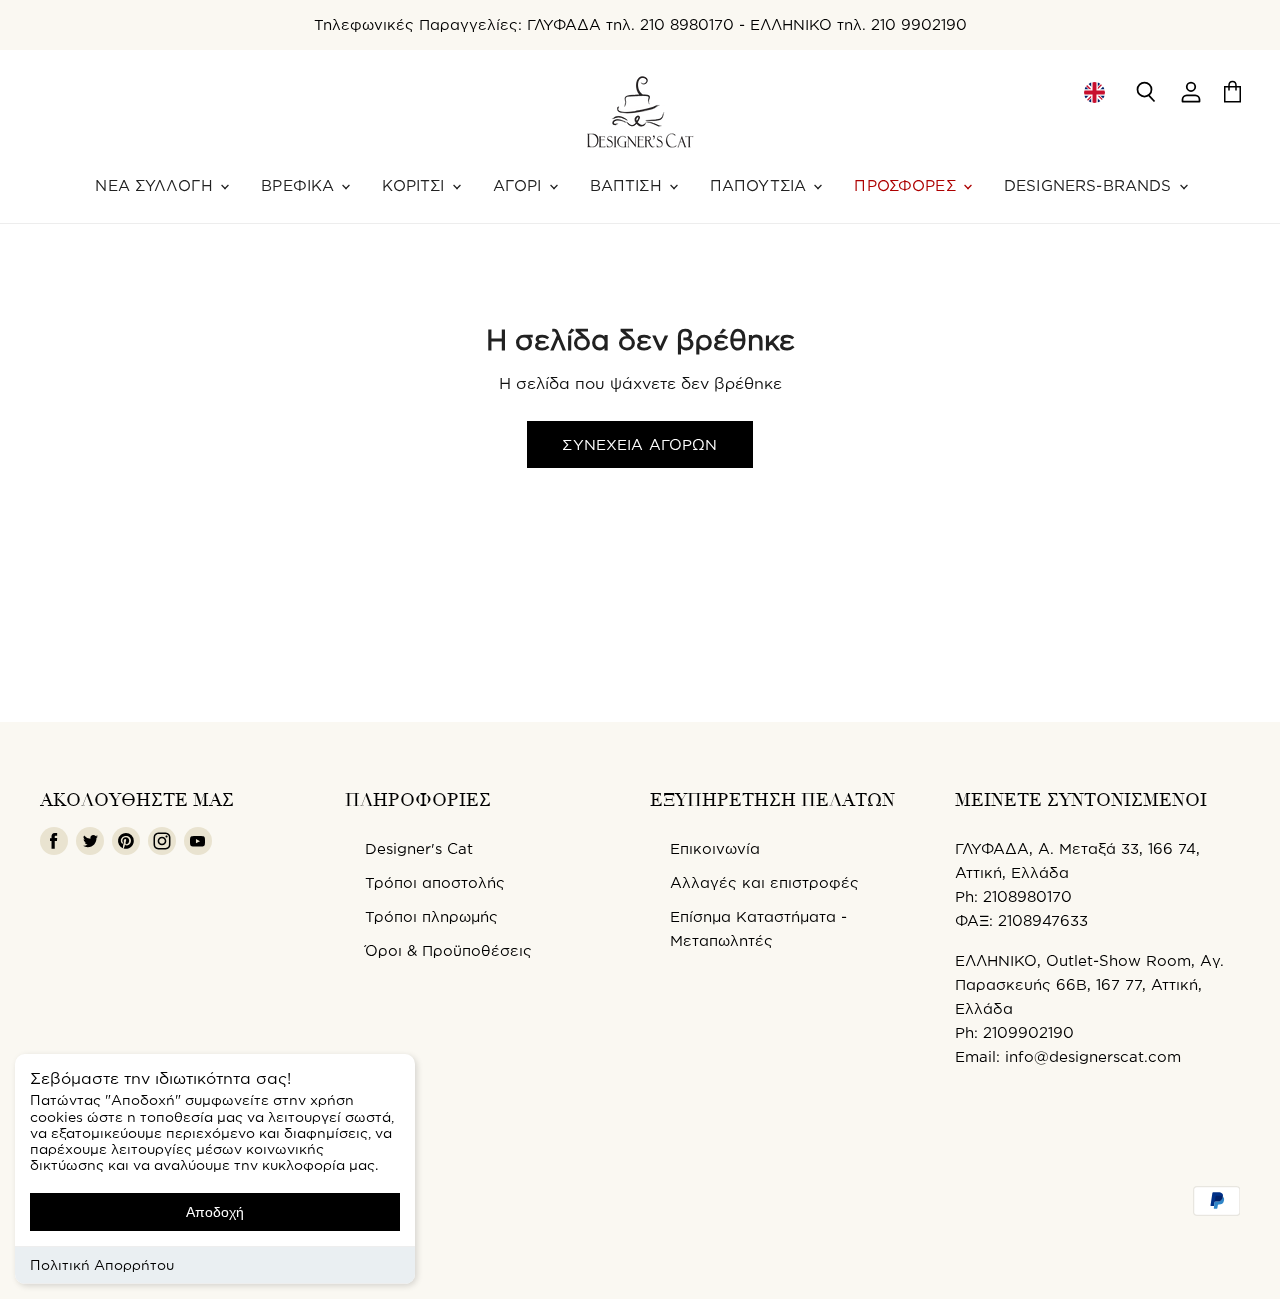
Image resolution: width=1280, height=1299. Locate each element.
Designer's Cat (419, 848)
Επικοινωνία (715, 848)
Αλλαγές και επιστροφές (764, 882)
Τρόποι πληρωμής (431, 916)
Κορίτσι (415, 185)
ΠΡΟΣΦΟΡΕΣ (907, 185)
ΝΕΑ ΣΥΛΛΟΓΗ (156, 185)
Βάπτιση (628, 185)
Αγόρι (520, 185)
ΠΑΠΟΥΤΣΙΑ (761, 185)
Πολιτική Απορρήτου (102, 1264)
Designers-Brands (1090, 185)
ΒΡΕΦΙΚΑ (300, 185)
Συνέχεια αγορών (639, 444)
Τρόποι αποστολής (435, 882)
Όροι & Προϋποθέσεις (448, 950)
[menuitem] (1093, 92)
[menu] (1094, 92)
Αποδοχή (215, 1212)
